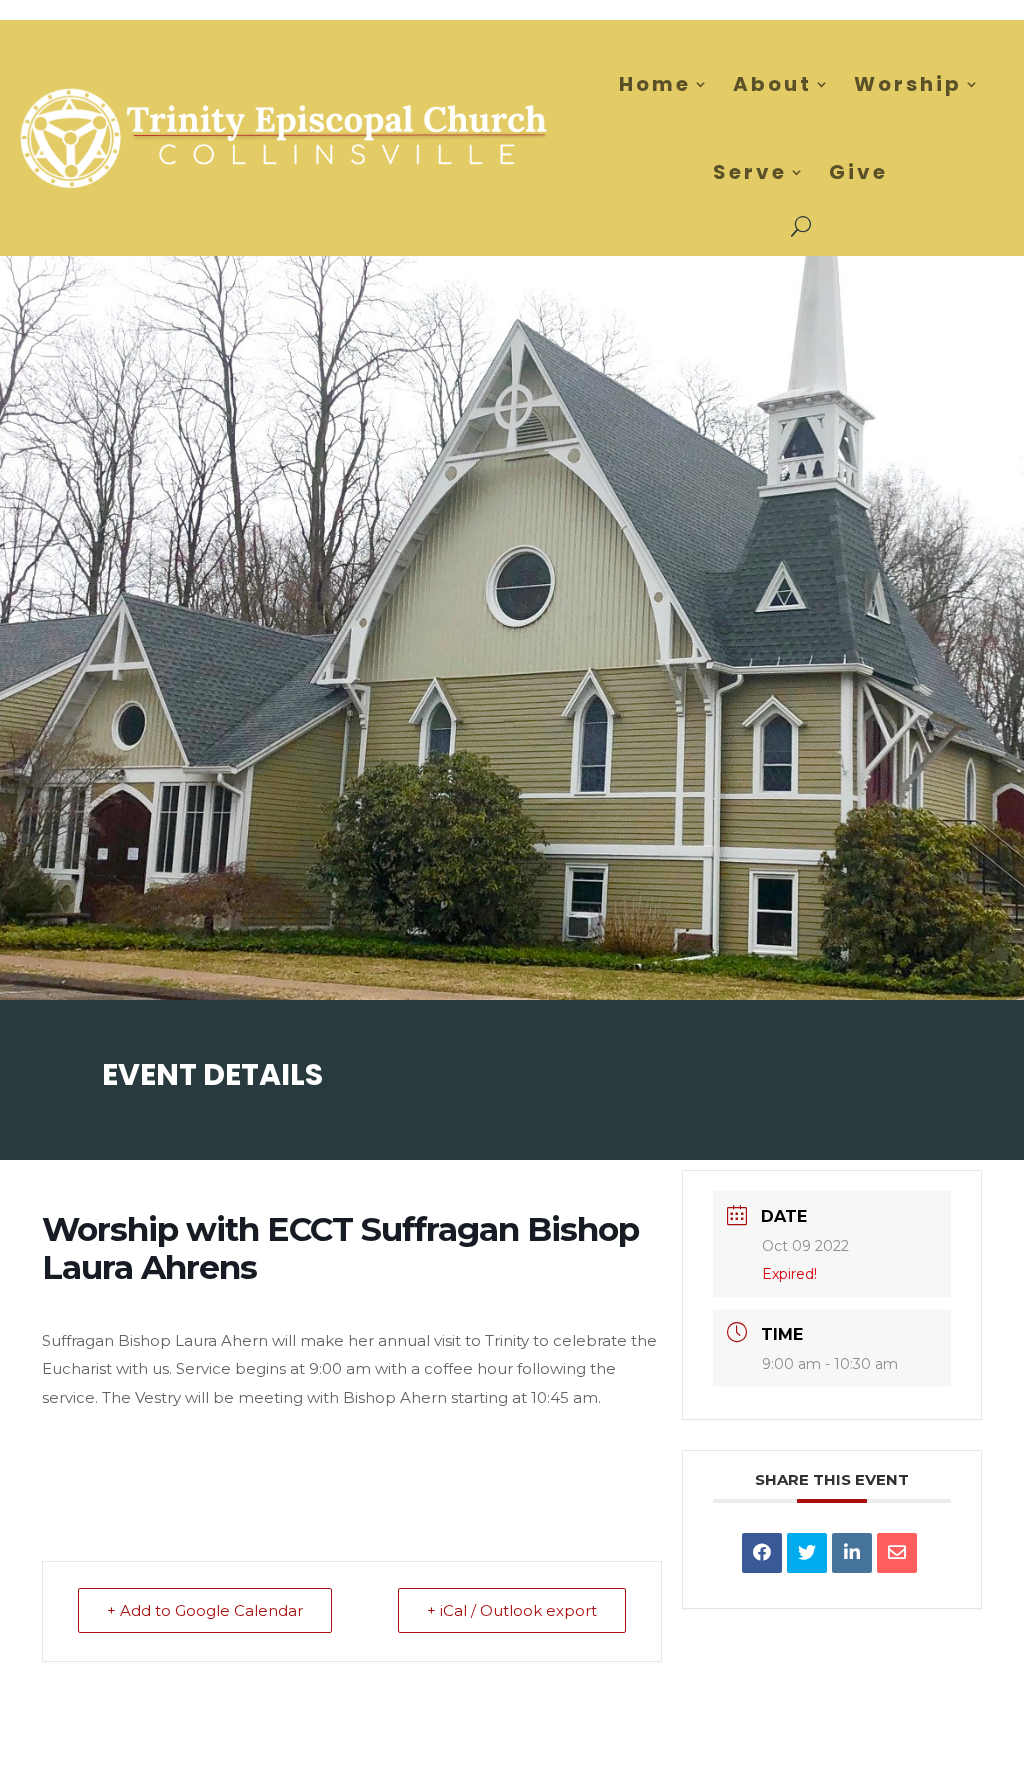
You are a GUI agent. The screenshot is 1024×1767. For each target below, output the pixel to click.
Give (858, 172)
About (772, 84)
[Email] (897, 1553)
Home (655, 84)
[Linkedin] (852, 1553)
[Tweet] (807, 1553)
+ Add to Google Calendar (205, 1610)
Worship (908, 84)
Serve (750, 172)
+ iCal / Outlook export (512, 1610)
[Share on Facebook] (762, 1553)
